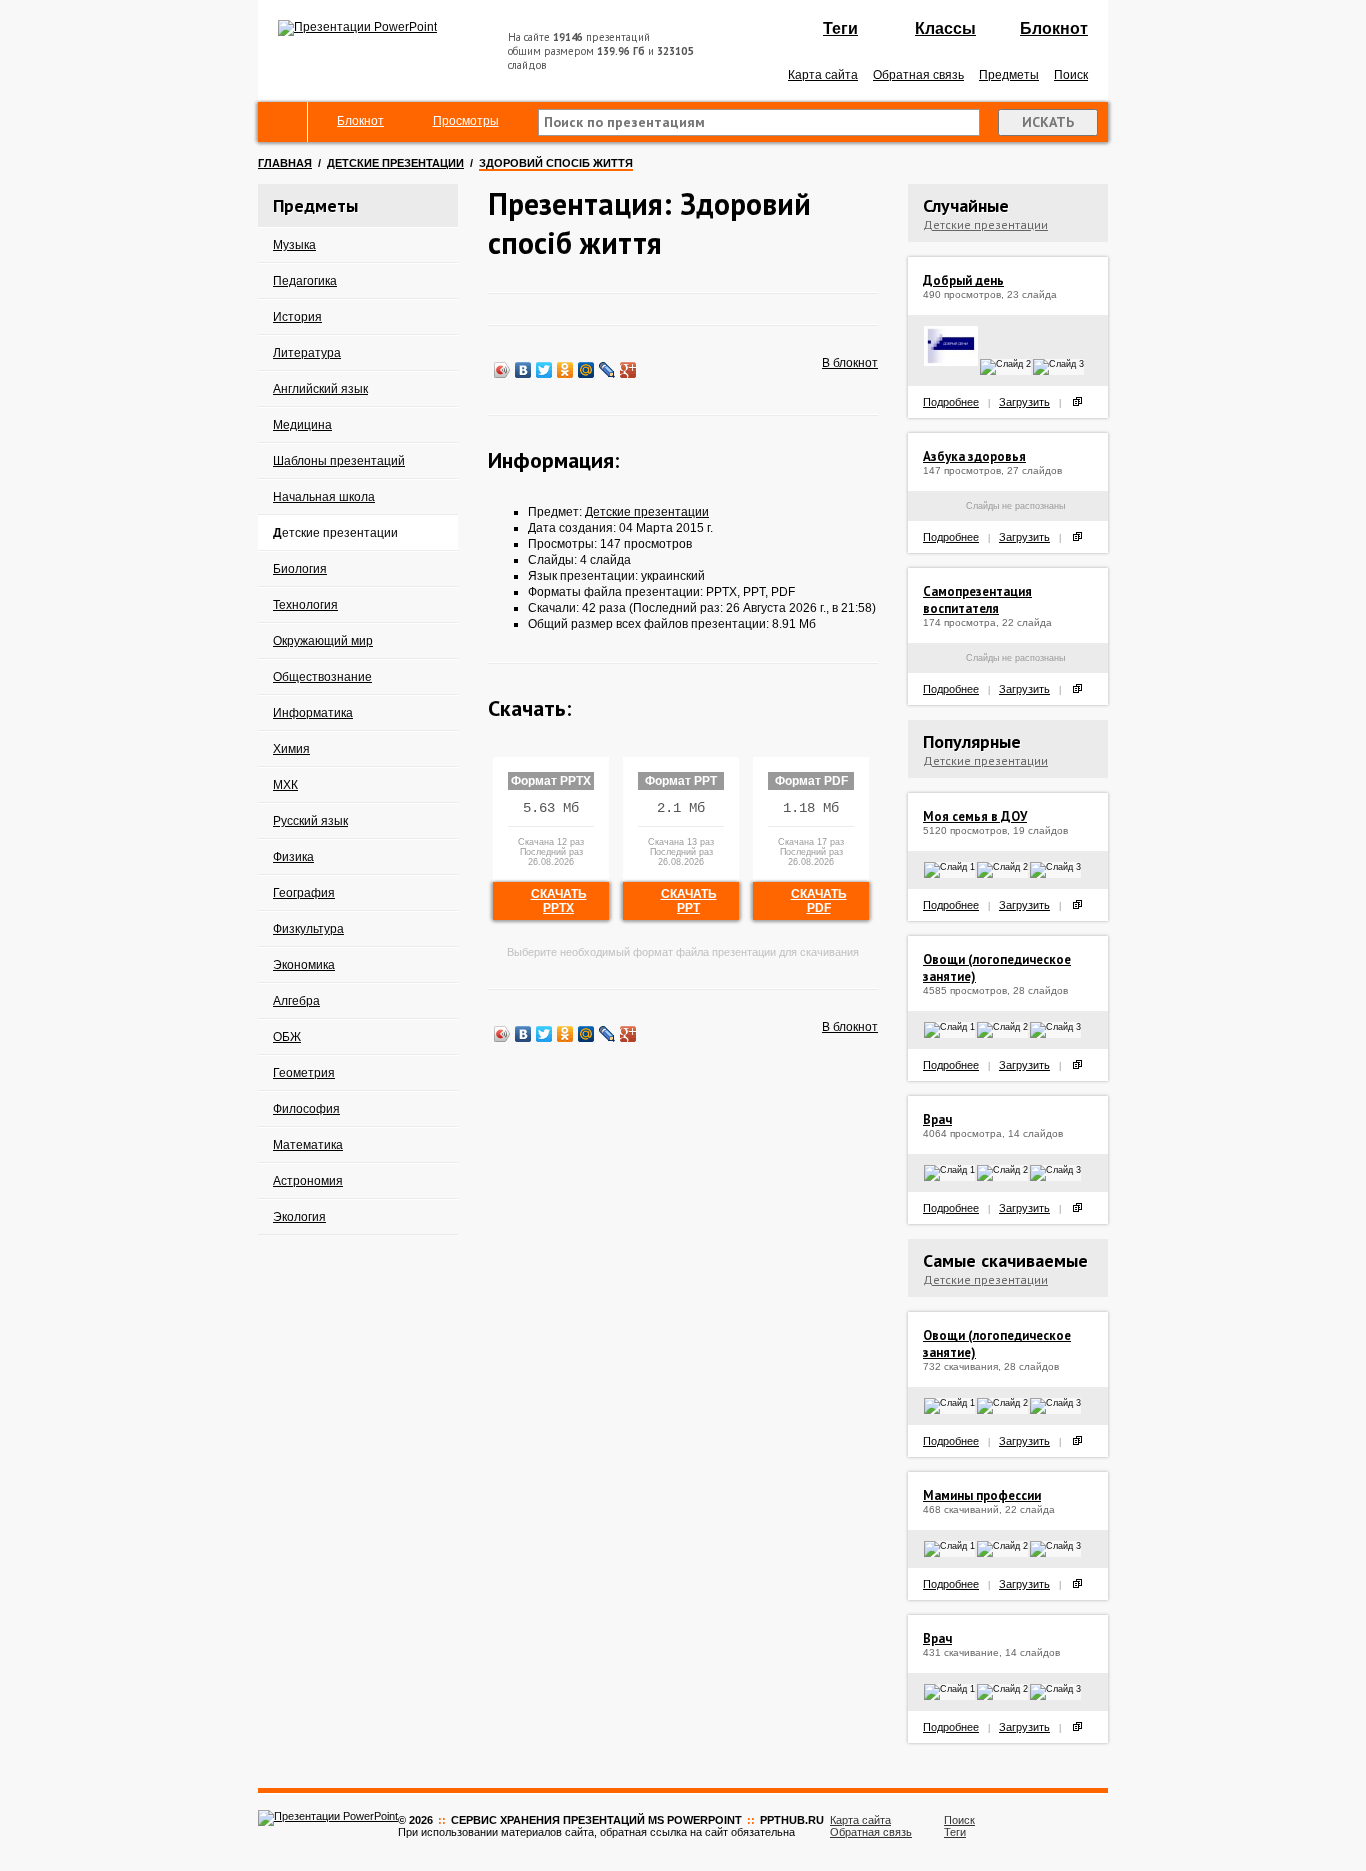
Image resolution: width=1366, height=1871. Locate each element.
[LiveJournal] (607, 370)
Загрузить (1024, 402)
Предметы (1009, 75)
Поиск (1071, 75)
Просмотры (466, 121)
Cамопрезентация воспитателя (977, 600)
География (304, 893)
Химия (291, 749)
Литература (307, 353)
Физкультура (308, 929)
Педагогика (305, 281)
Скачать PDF (819, 901)
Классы (945, 28)
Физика (293, 857)
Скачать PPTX (559, 901)
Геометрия (304, 1073)
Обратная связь (918, 75)
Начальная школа (324, 497)
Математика (308, 1145)
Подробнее (951, 402)
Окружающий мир (323, 641)
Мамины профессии (982, 1495)
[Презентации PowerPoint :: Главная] (357, 27)
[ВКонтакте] (523, 370)
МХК (285, 785)
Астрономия (308, 1181)
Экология (299, 1217)
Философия (306, 1109)
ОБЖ (287, 1037)
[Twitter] (544, 370)
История (297, 317)
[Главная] (283, 122)
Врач (937, 1119)
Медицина (302, 425)
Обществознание (322, 677)
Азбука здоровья (974, 456)
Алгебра (296, 1001)
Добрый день (963, 280)
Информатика (313, 713)
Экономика (304, 965)
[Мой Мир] (586, 370)
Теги (840, 28)
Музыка (294, 245)
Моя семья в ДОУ (975, 816)
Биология (300, 569)
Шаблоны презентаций (339, 461)
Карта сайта (823, 75)
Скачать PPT (689, 901)
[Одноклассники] (565, 370)
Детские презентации (395, 163)
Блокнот (1054, 28)
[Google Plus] (628, 370)
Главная (285, 163)
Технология (305, 605)
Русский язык (310, 821)
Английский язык (320, 389)
